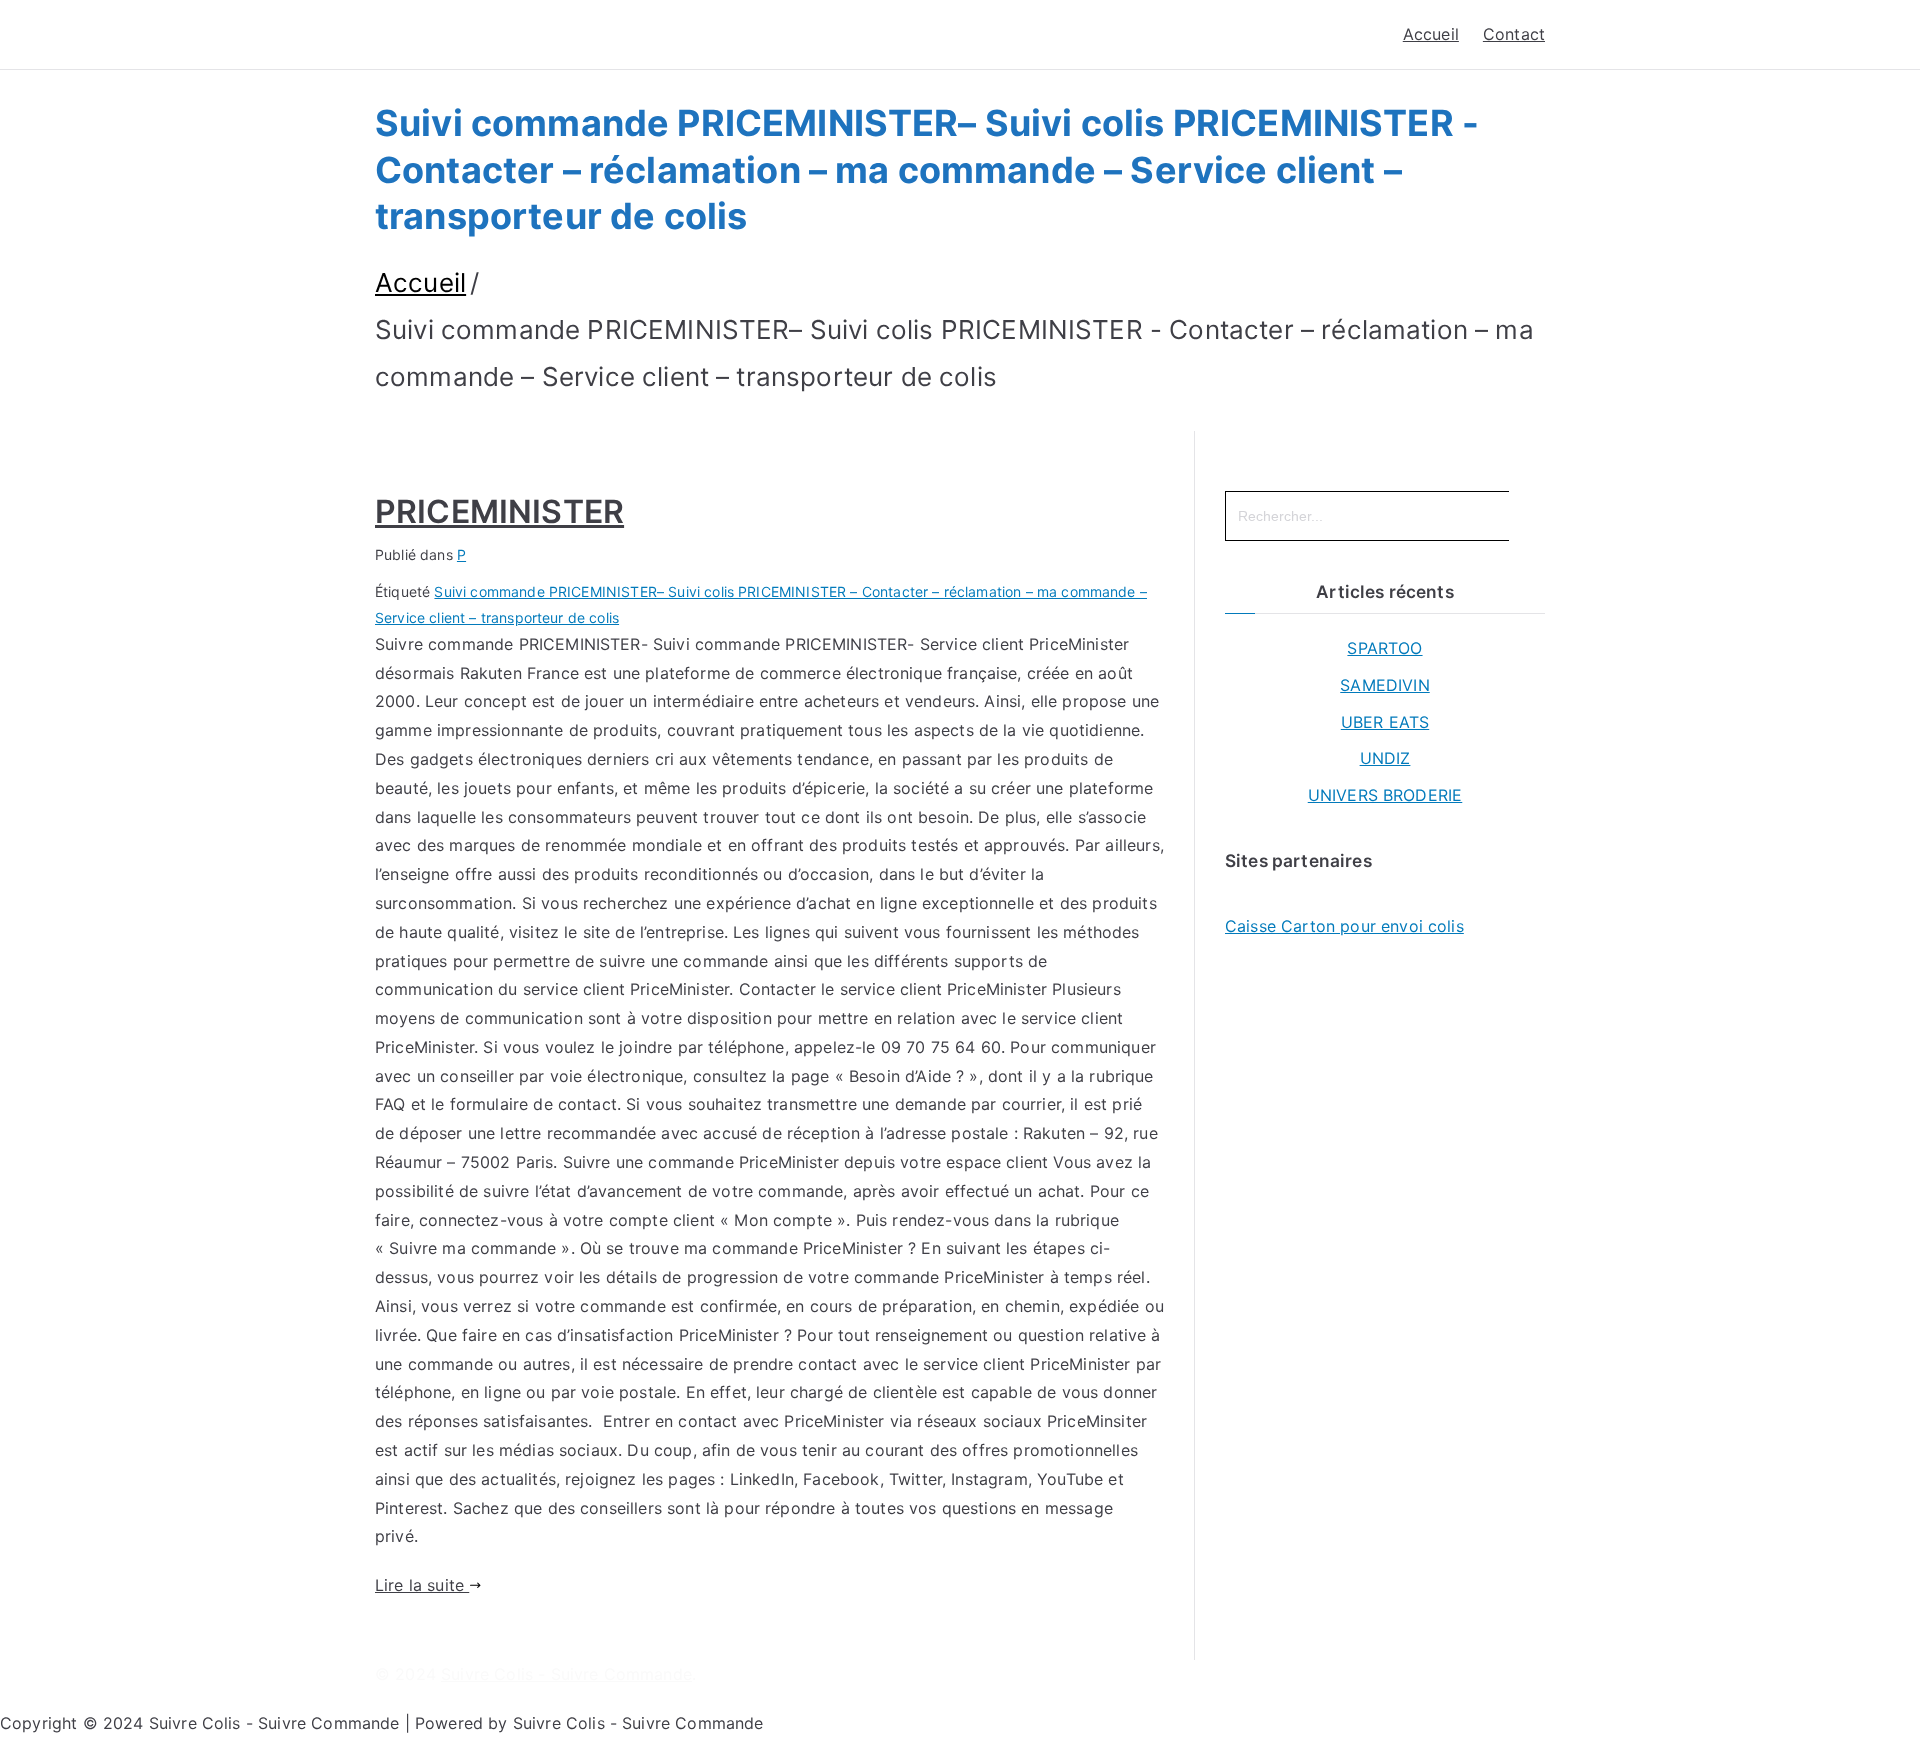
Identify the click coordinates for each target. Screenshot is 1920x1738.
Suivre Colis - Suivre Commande (566, 1674)
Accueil (1431, 34)
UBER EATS (1385, 722)
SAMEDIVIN (1384, 685)
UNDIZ (1385, 758)
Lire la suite (422, 1585)
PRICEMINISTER (499, 511)
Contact (1514, 34)
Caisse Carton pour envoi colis (1344, 926)
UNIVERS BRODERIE (1385, 795)
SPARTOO (1384, 648)
